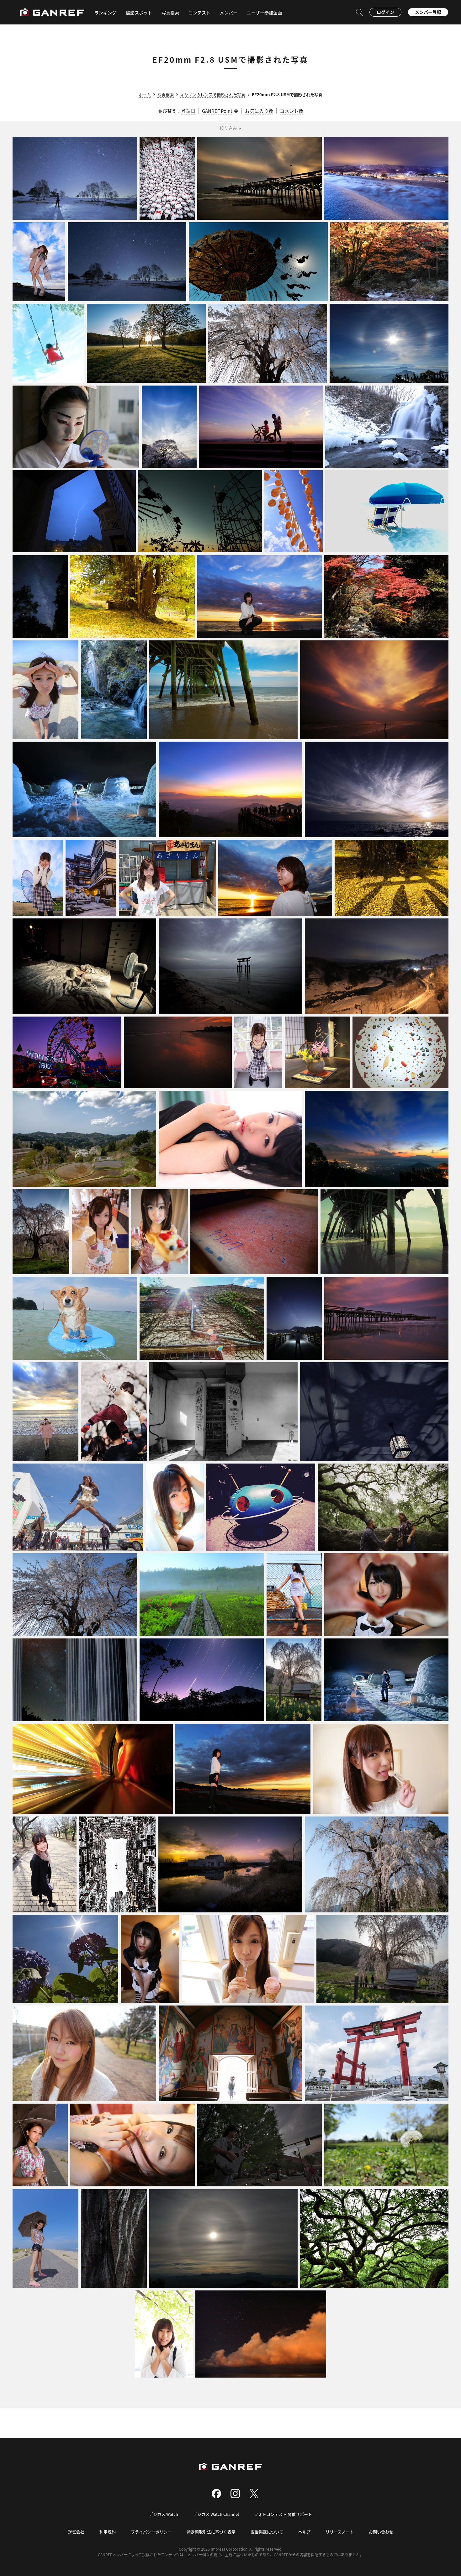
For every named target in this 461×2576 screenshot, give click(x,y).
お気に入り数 (259, 111)
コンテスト (199, 13)
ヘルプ (304, 2532)
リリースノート (340, 2532)
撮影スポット (139, 13)
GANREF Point (217, 111)
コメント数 (291, 111)
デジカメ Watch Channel (216, 2514)
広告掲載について (267, 2532)
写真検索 (166, 95)
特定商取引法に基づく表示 (211, 2532)
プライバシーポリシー (151, 2532)
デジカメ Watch (164, 2514)
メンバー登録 (428, 12)
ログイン (385, 12)
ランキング (105, 13)
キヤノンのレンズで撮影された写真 (213, 95)
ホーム (145, 95)
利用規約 (108, 2532)
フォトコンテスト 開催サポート (283, 2514)
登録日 (188, 111)
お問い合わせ (381, 2532)
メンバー (229, 13)
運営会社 (76, 2532)
